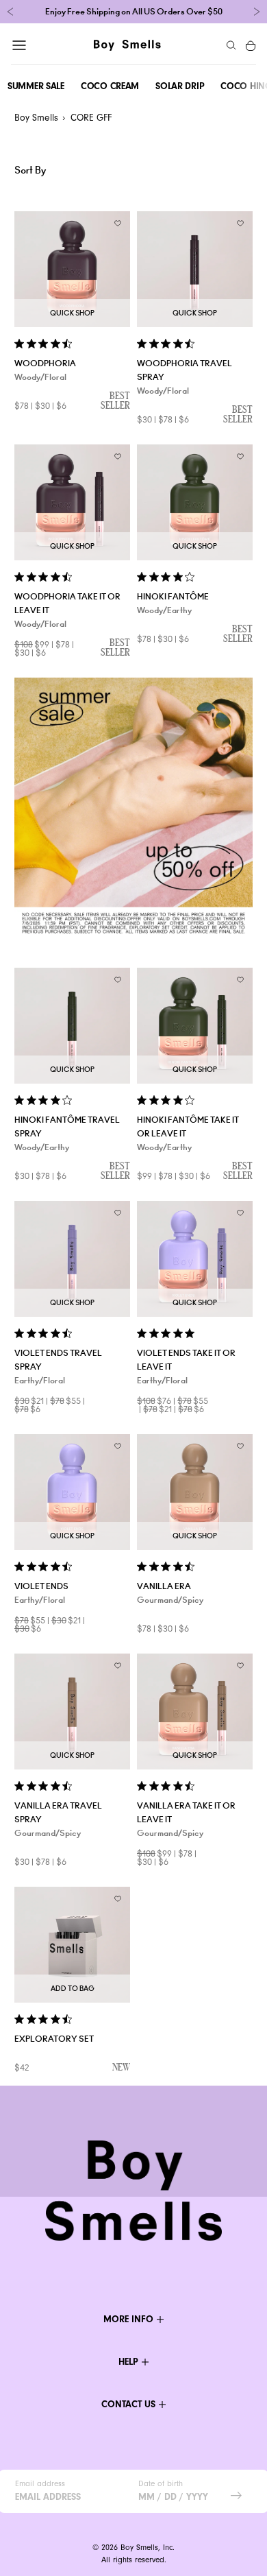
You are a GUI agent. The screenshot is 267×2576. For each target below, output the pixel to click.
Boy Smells (36, 118)
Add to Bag (73, 1989)
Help (128, 2362)
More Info (128, 2319)
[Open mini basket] (251, 45)
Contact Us (128, 2404)
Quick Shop (72, 313)
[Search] (231, 45)
